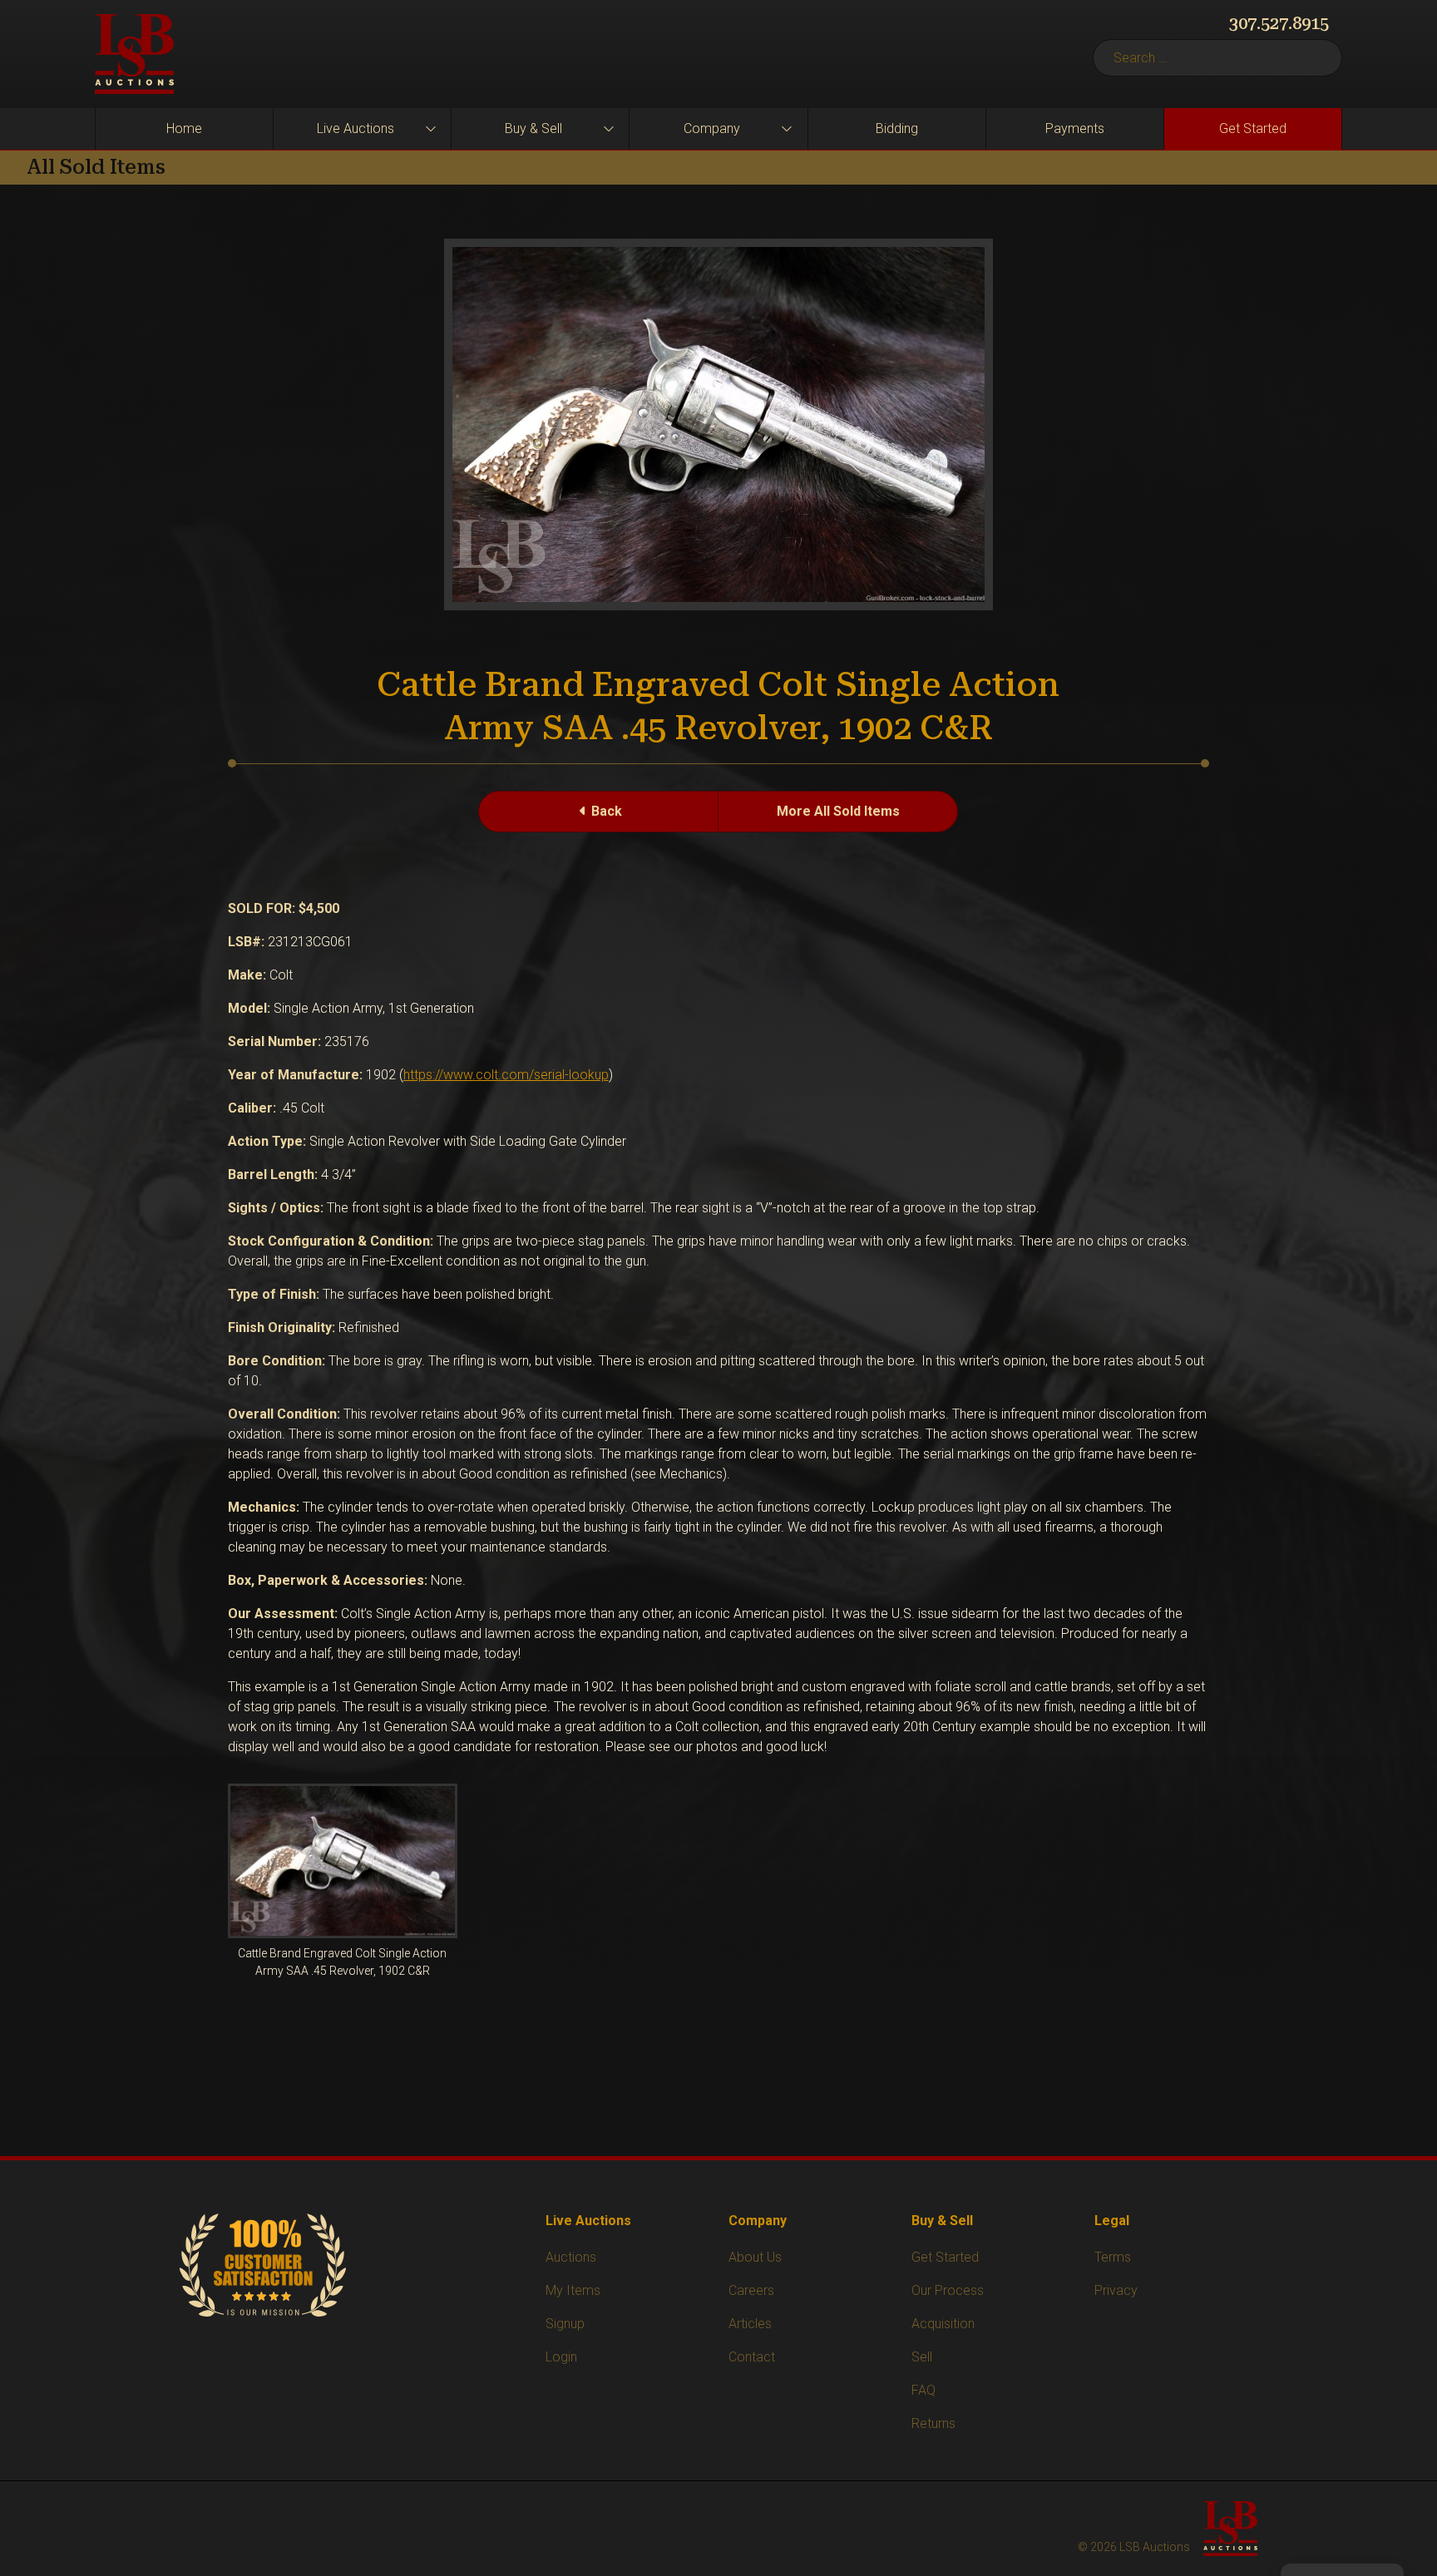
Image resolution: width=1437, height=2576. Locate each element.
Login (561, 2357)
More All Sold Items (838, 811)
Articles (750, 2324)
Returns (933, 2423)
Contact (752, 2357)
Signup (565, 2324)
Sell (922, 2357)
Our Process (948, 2290)
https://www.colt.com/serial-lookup (506, 1075)
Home (184, 128)
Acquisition (943, 2324)
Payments (1075, 128)
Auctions (571, 2257)
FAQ (923, 2390)
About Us (755, 2257)
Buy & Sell (533, 128)
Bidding (897, 128)
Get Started (1253, 128)
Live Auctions (356, 128)
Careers (751, 2290)
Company (712, 128)
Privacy (1116, 2290)
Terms (1113, 2257)
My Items (573, 2290)
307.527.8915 (1279, 23)
